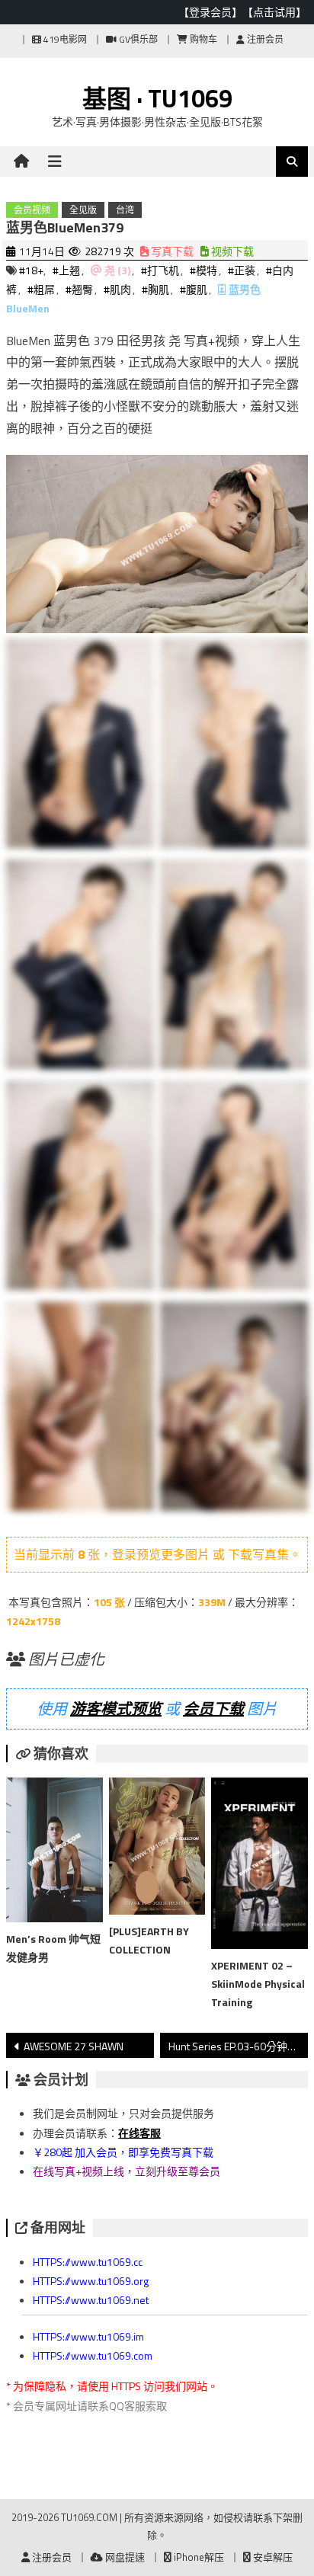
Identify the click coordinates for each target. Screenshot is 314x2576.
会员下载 (213, 1709)
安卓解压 (272, 2557)
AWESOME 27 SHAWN (74, 2046)
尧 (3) (117, 270)
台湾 (125, 210)
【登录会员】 (210, 12)
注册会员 (264, 39)
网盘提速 (124, 2557)
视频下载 (231, 251)
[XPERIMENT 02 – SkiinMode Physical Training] (259, 1866)
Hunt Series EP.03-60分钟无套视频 (238, 2046)
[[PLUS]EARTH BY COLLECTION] (157, 1849)
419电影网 (64, 39)
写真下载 (171, 251)
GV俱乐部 (137, 39)
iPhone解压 (198, 2557)
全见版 (83, 210)
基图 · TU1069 (157, 98)
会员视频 (32, 210)
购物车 (202, 39)
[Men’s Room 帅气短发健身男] (54, 1853)
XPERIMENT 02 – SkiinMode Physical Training (258, 1984)
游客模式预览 (116, 1709)
